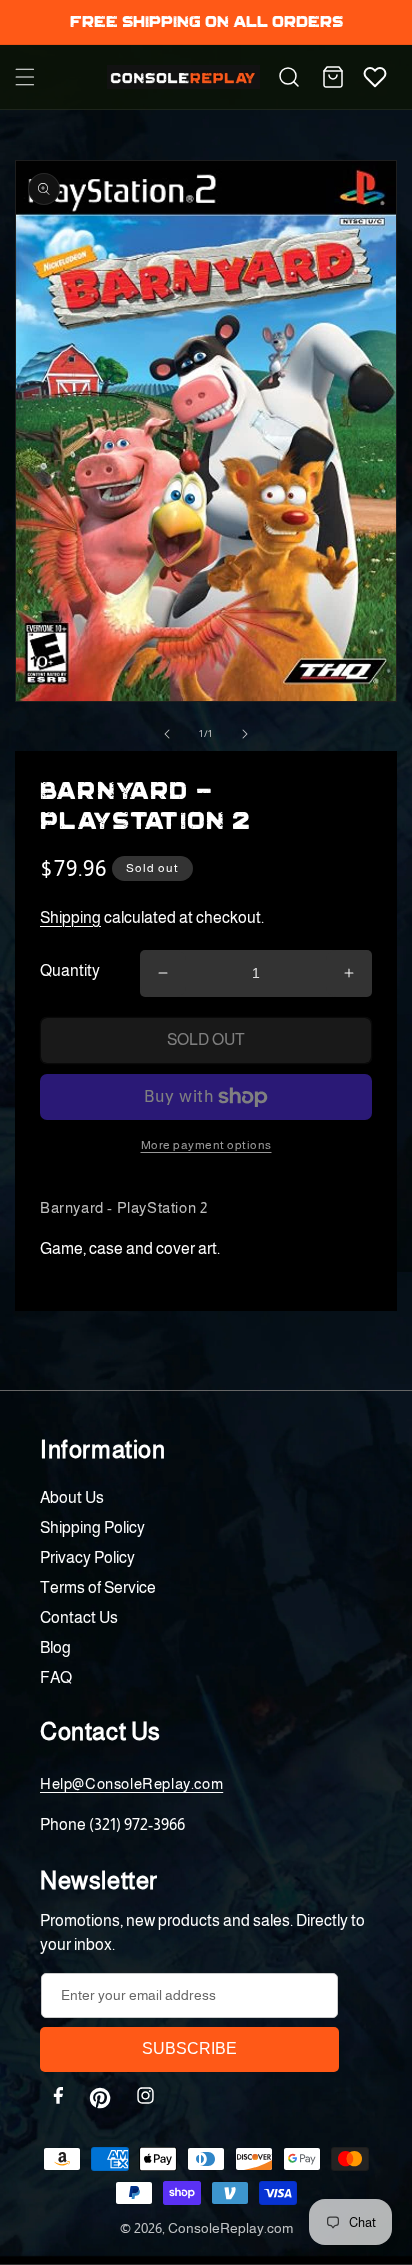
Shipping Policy (92, 1527)
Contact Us (79, 1617)
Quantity (70, 970)
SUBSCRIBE (189, 2048)
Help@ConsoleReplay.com (131, 1783)
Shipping (70, 917)
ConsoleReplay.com (230, 2228)
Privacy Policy (87, 1557)
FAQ (56, 1677)
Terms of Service (98, 1587)
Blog (55, 1647)
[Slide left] (167, 734)
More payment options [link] (206, 1145)
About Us (72, 1497)
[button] (25, 77)
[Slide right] (245, 734)
